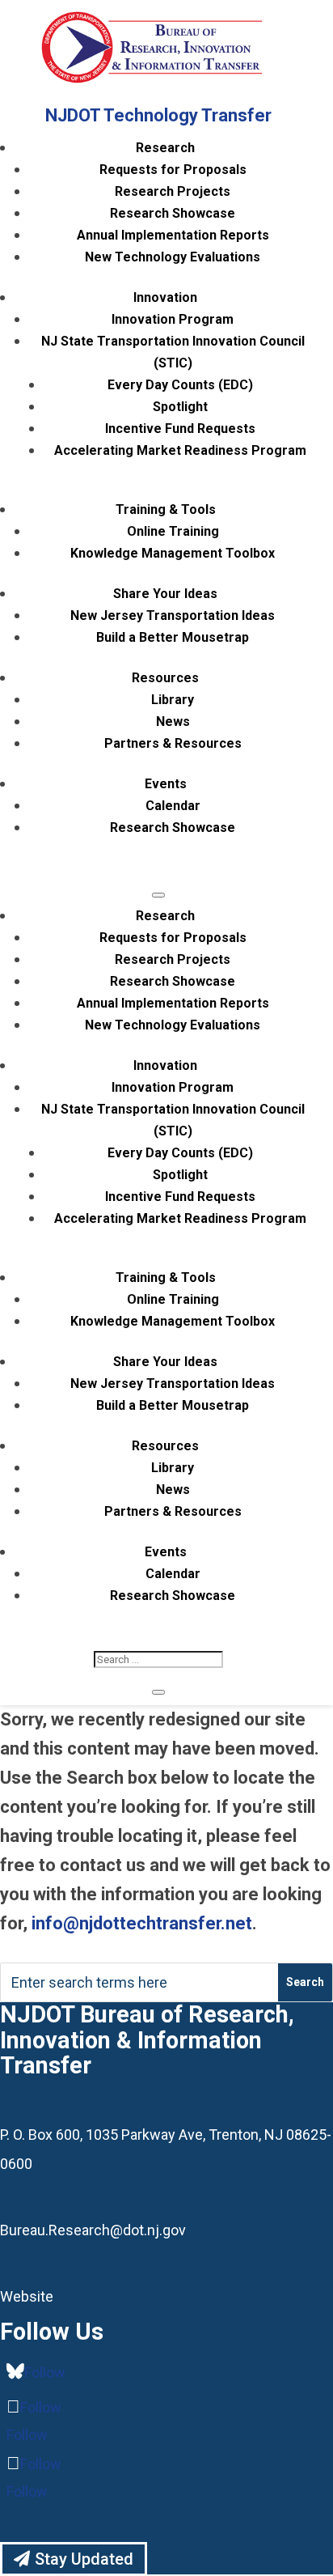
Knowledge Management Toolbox (173, 553)
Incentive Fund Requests (180, 429)
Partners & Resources (173, 743)
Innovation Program (173, 319)
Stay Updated (84, 2559)
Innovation (165, 297)
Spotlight (180, 407)
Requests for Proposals (173, 170)
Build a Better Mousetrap (173, 637)
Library (173, 700)
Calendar (173, 806)
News (173, 721)
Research (165, 148)
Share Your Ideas (165, 594)
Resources (165, 678)
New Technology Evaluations (173, 257)
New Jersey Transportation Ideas (173, 615)
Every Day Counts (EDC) (180, 385)
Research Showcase (173, 213)
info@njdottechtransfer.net (142, 1923)
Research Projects (173, 191)
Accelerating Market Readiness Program (180, 450)
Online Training (173, 531)
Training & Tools (166, 509)
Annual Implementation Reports (173, 235)
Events (166, 784)
